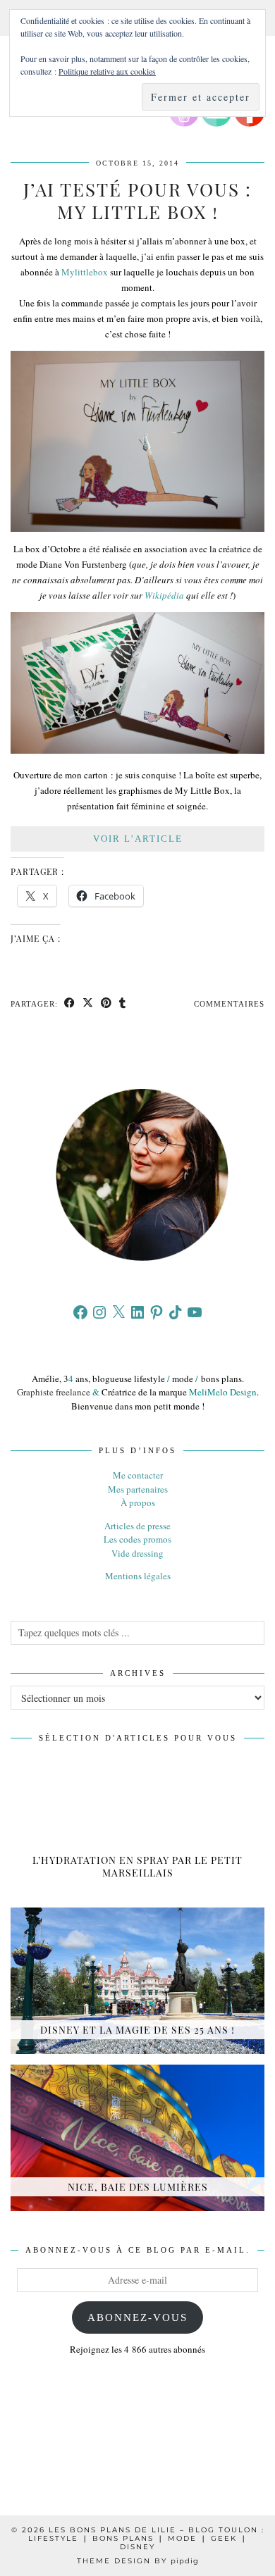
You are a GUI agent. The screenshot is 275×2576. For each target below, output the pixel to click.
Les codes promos (137, 1539)
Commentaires (229, 1004)
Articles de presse (137, 1526)
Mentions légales (138, 1576)
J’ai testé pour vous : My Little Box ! (137, 200)
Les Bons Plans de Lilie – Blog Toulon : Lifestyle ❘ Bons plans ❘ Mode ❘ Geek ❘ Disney (146, 2538)
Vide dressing (137, 1553)
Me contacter (138, 1475)
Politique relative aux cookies (107, 71)
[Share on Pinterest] (106, 1004)
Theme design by (138, 2561)
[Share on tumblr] (123, 1004)
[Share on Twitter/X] (88, 1004)
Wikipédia (164, 595)
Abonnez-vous (137, 2317)
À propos (138, 1502)
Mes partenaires (138, 1489)
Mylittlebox (85, 272)
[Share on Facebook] (70, 1004)
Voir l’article (138, 839)
